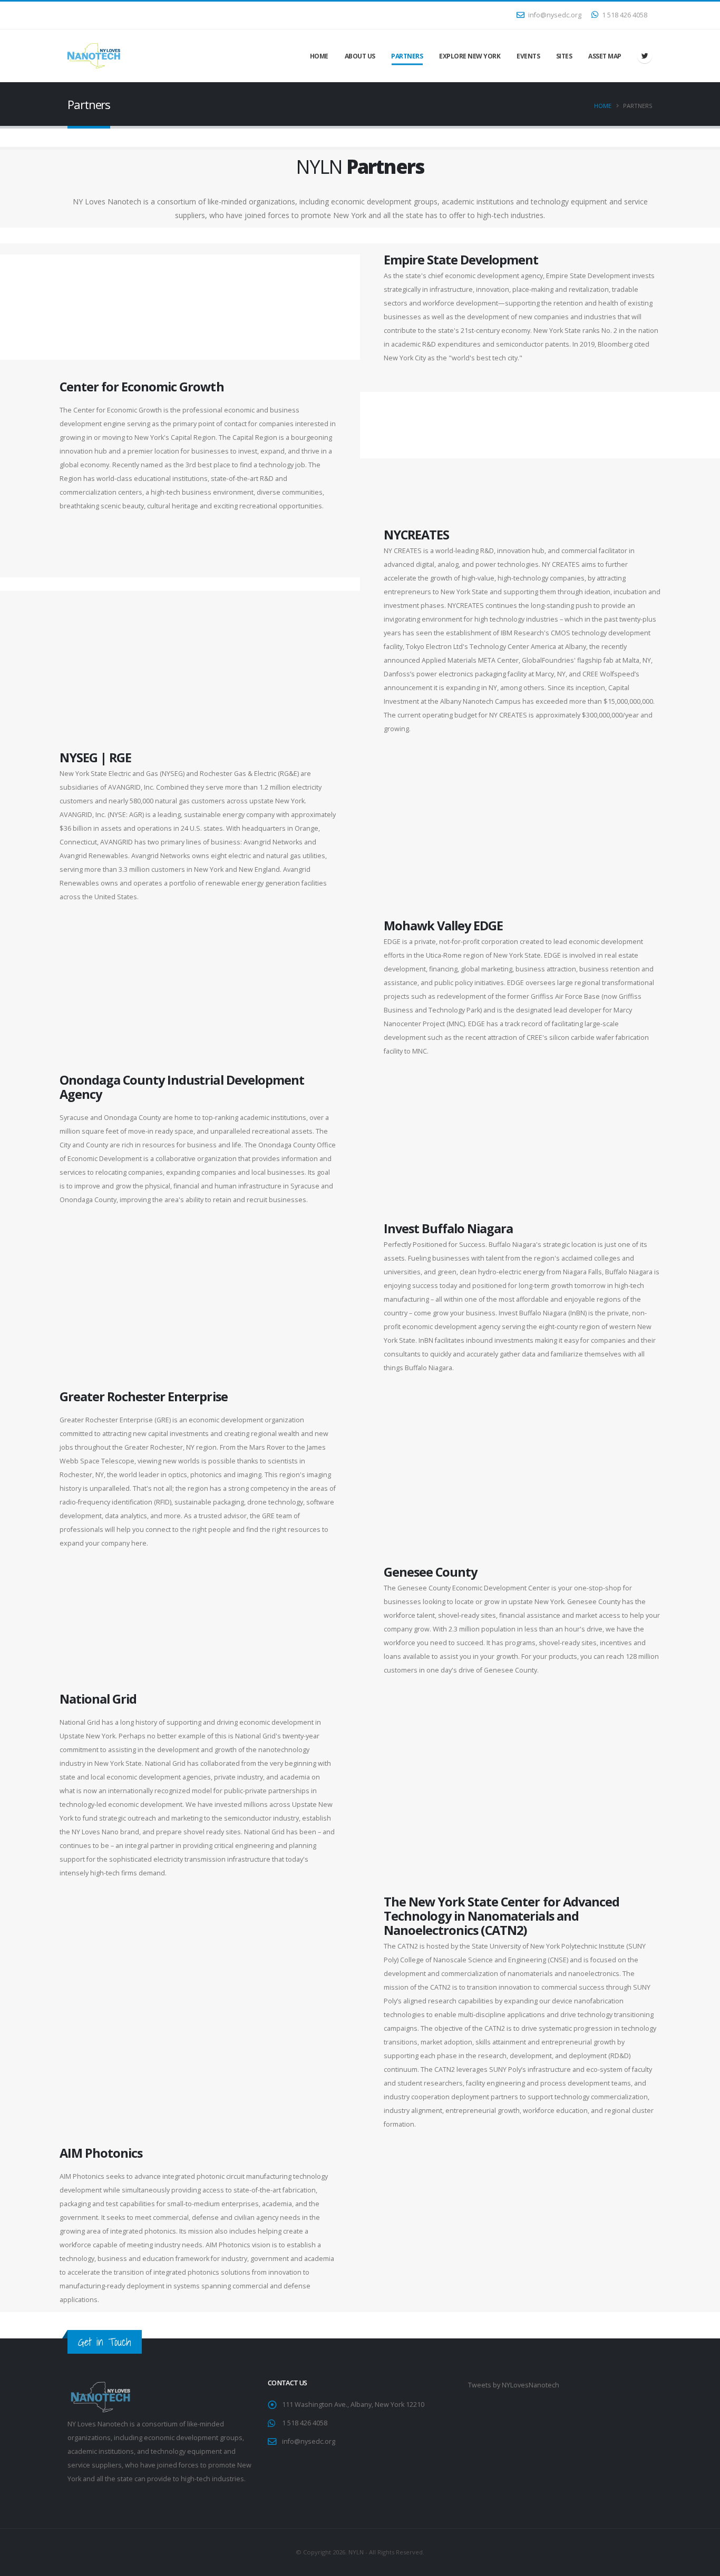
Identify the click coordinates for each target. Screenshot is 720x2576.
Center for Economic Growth (142, 387)
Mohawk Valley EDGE (443, 926)
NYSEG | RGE (95, 758)
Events (528, 56)
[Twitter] (645, 56)
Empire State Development (461, 260)
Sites (564, 56)
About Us (360, 56)
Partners (407, 56)
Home (319, 56)
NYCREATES (416, 535)
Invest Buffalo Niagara (448, 1228)
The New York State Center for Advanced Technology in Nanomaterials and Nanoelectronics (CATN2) (502, 1916)
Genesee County (430, 1572)
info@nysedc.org (554, 15)
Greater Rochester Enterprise (144, 1397)
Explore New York (470, 56)
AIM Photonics (101, 2153)
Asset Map (605, 56)
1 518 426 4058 (624, 15)
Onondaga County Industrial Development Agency (182, 1087)
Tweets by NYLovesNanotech (514, 2385)
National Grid (98, 1699)
